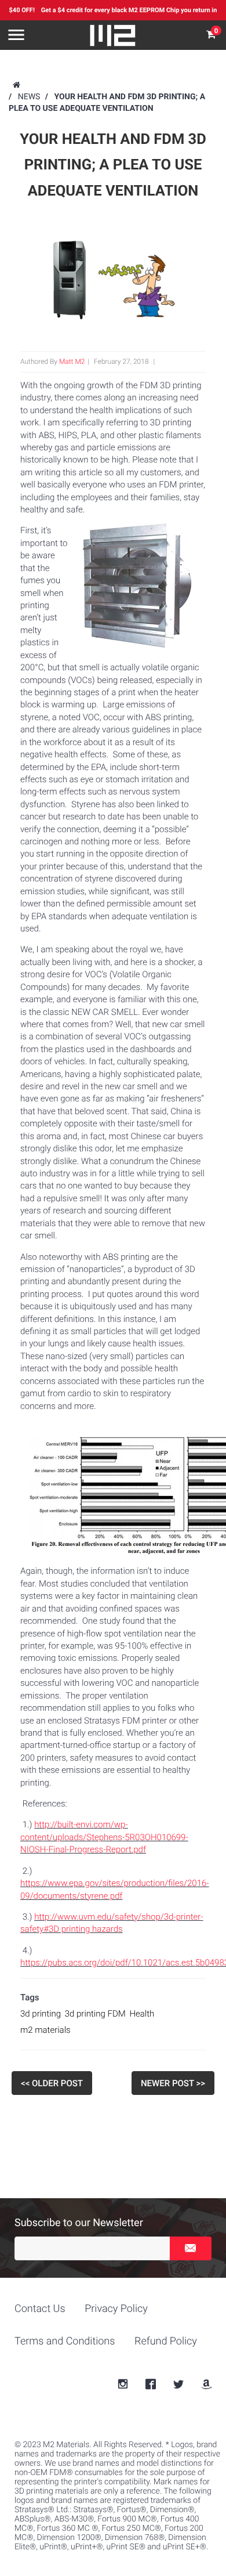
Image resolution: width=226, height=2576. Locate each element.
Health (142, 2014)
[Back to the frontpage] (16, 85)
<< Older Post (52, 2083)
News (29, 97)
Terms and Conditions (65, 2341)
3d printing (41, 2014)
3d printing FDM (95, 2014)
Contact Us (40, 2309)
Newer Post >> (173, 2083)
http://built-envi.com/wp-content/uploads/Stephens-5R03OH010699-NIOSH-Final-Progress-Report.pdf (104, 1837)
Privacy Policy (116, 2309)
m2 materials (45, 2030)
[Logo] (113, 35)
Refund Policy (166, 2341)
